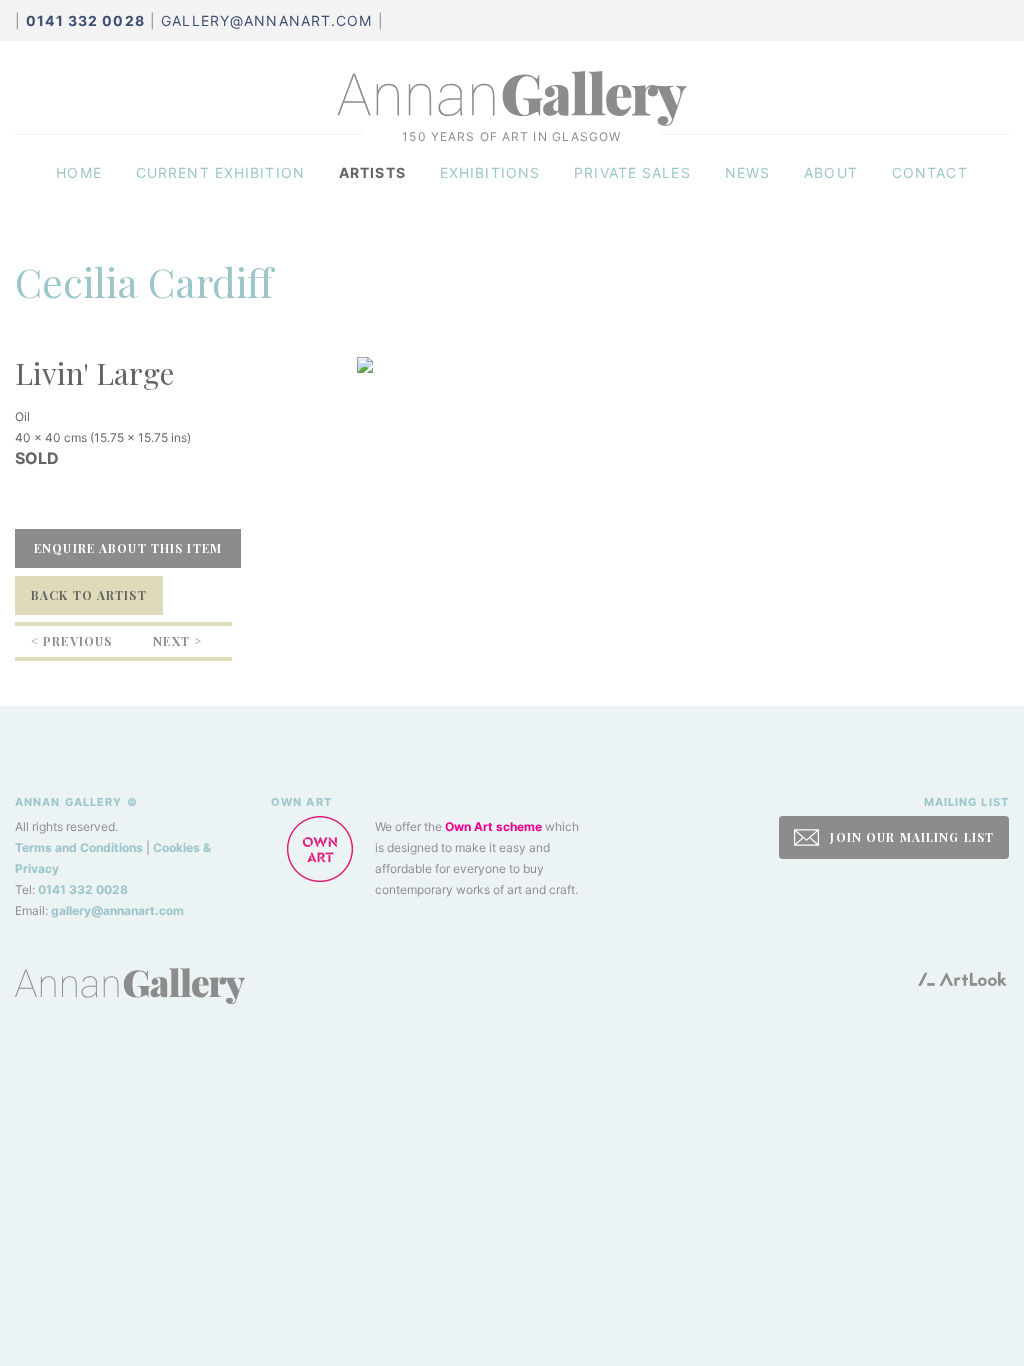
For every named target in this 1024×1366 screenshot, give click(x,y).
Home (78, 172)
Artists (372, 172)
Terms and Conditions (79, 847)
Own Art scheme (493, 826)
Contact (930, 172)
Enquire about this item (128, 548)
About (831, 172)
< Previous (71, 641)
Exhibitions (490, 172)
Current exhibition (220, 172)
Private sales (632, 172)
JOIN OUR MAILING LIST (910, 837)
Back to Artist (89, 595)
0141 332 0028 (83, 889)
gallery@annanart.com (266, 20)
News (747, 172)
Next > (177, 641)
